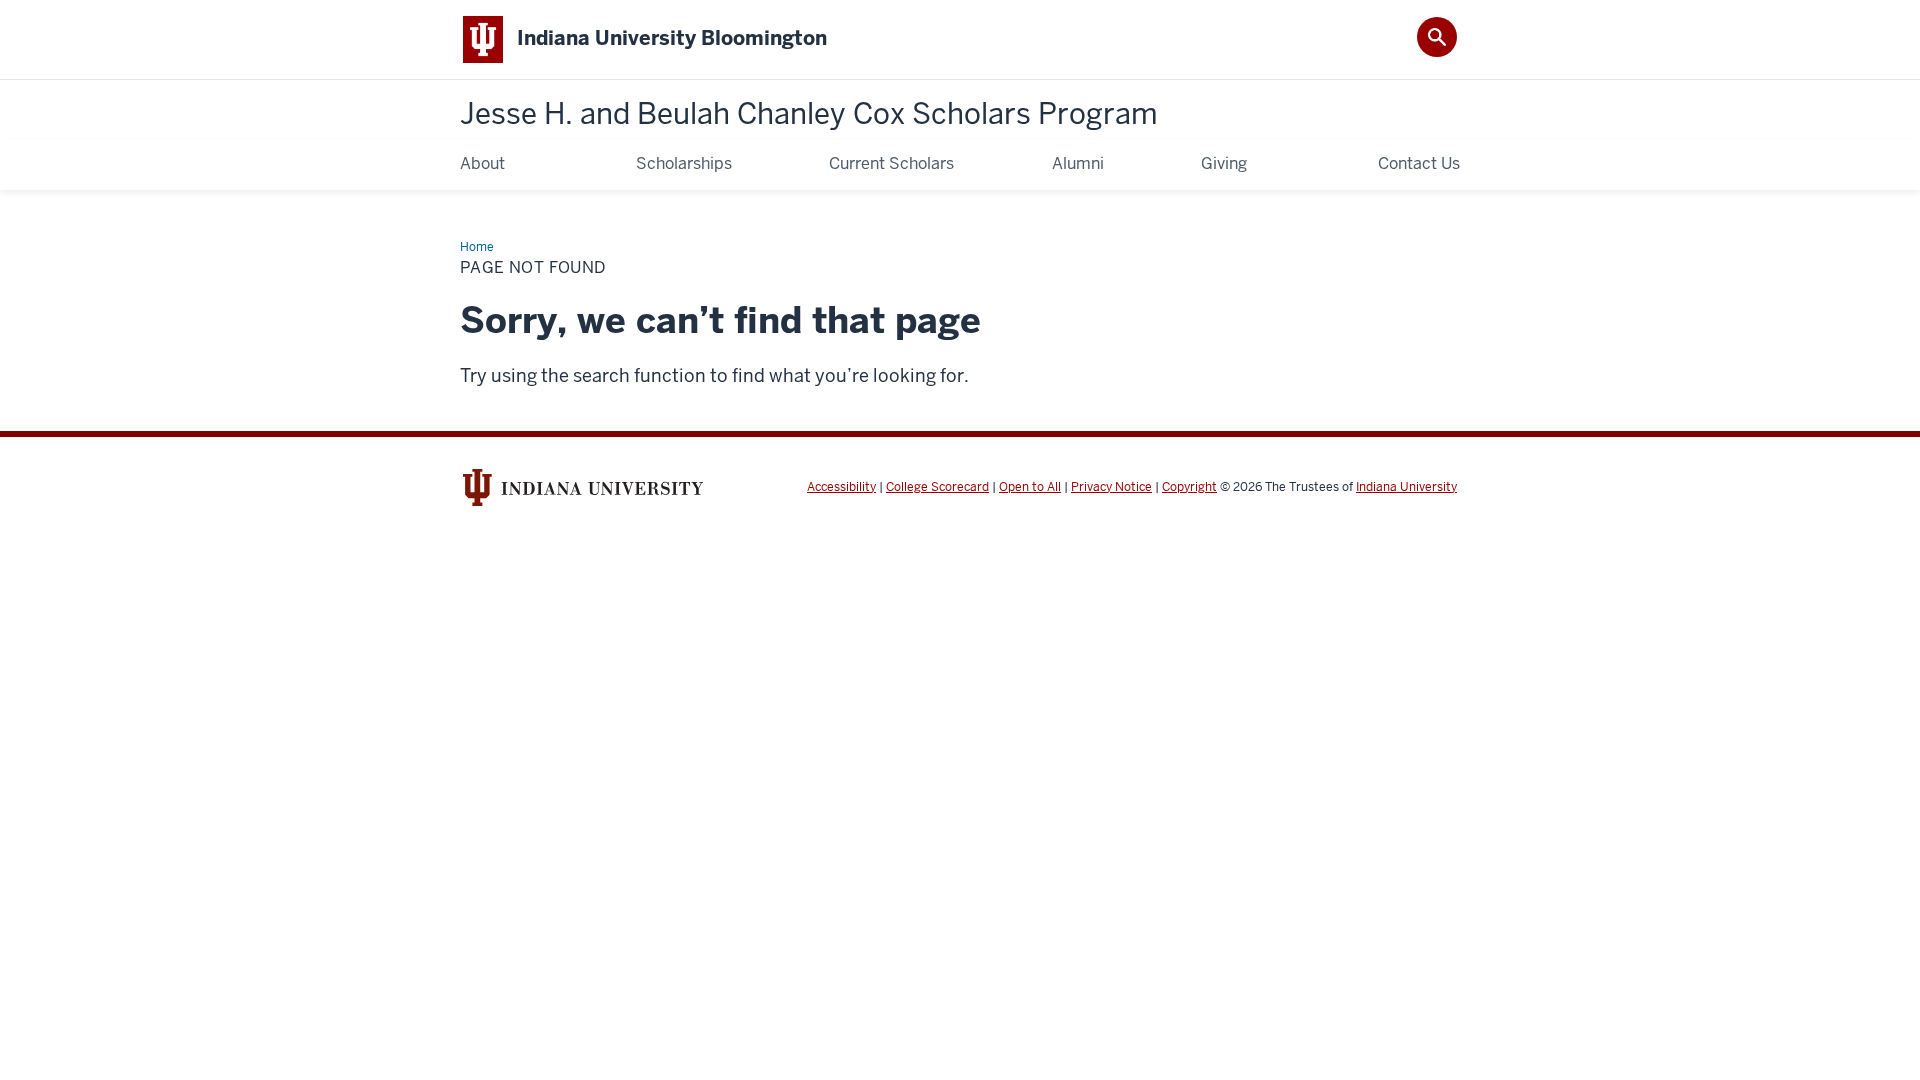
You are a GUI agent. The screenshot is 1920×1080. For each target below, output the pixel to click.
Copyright (1189, 487)
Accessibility (841, 487)
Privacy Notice (1111, 487)
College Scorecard (937, 487)
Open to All (1030, 487)
